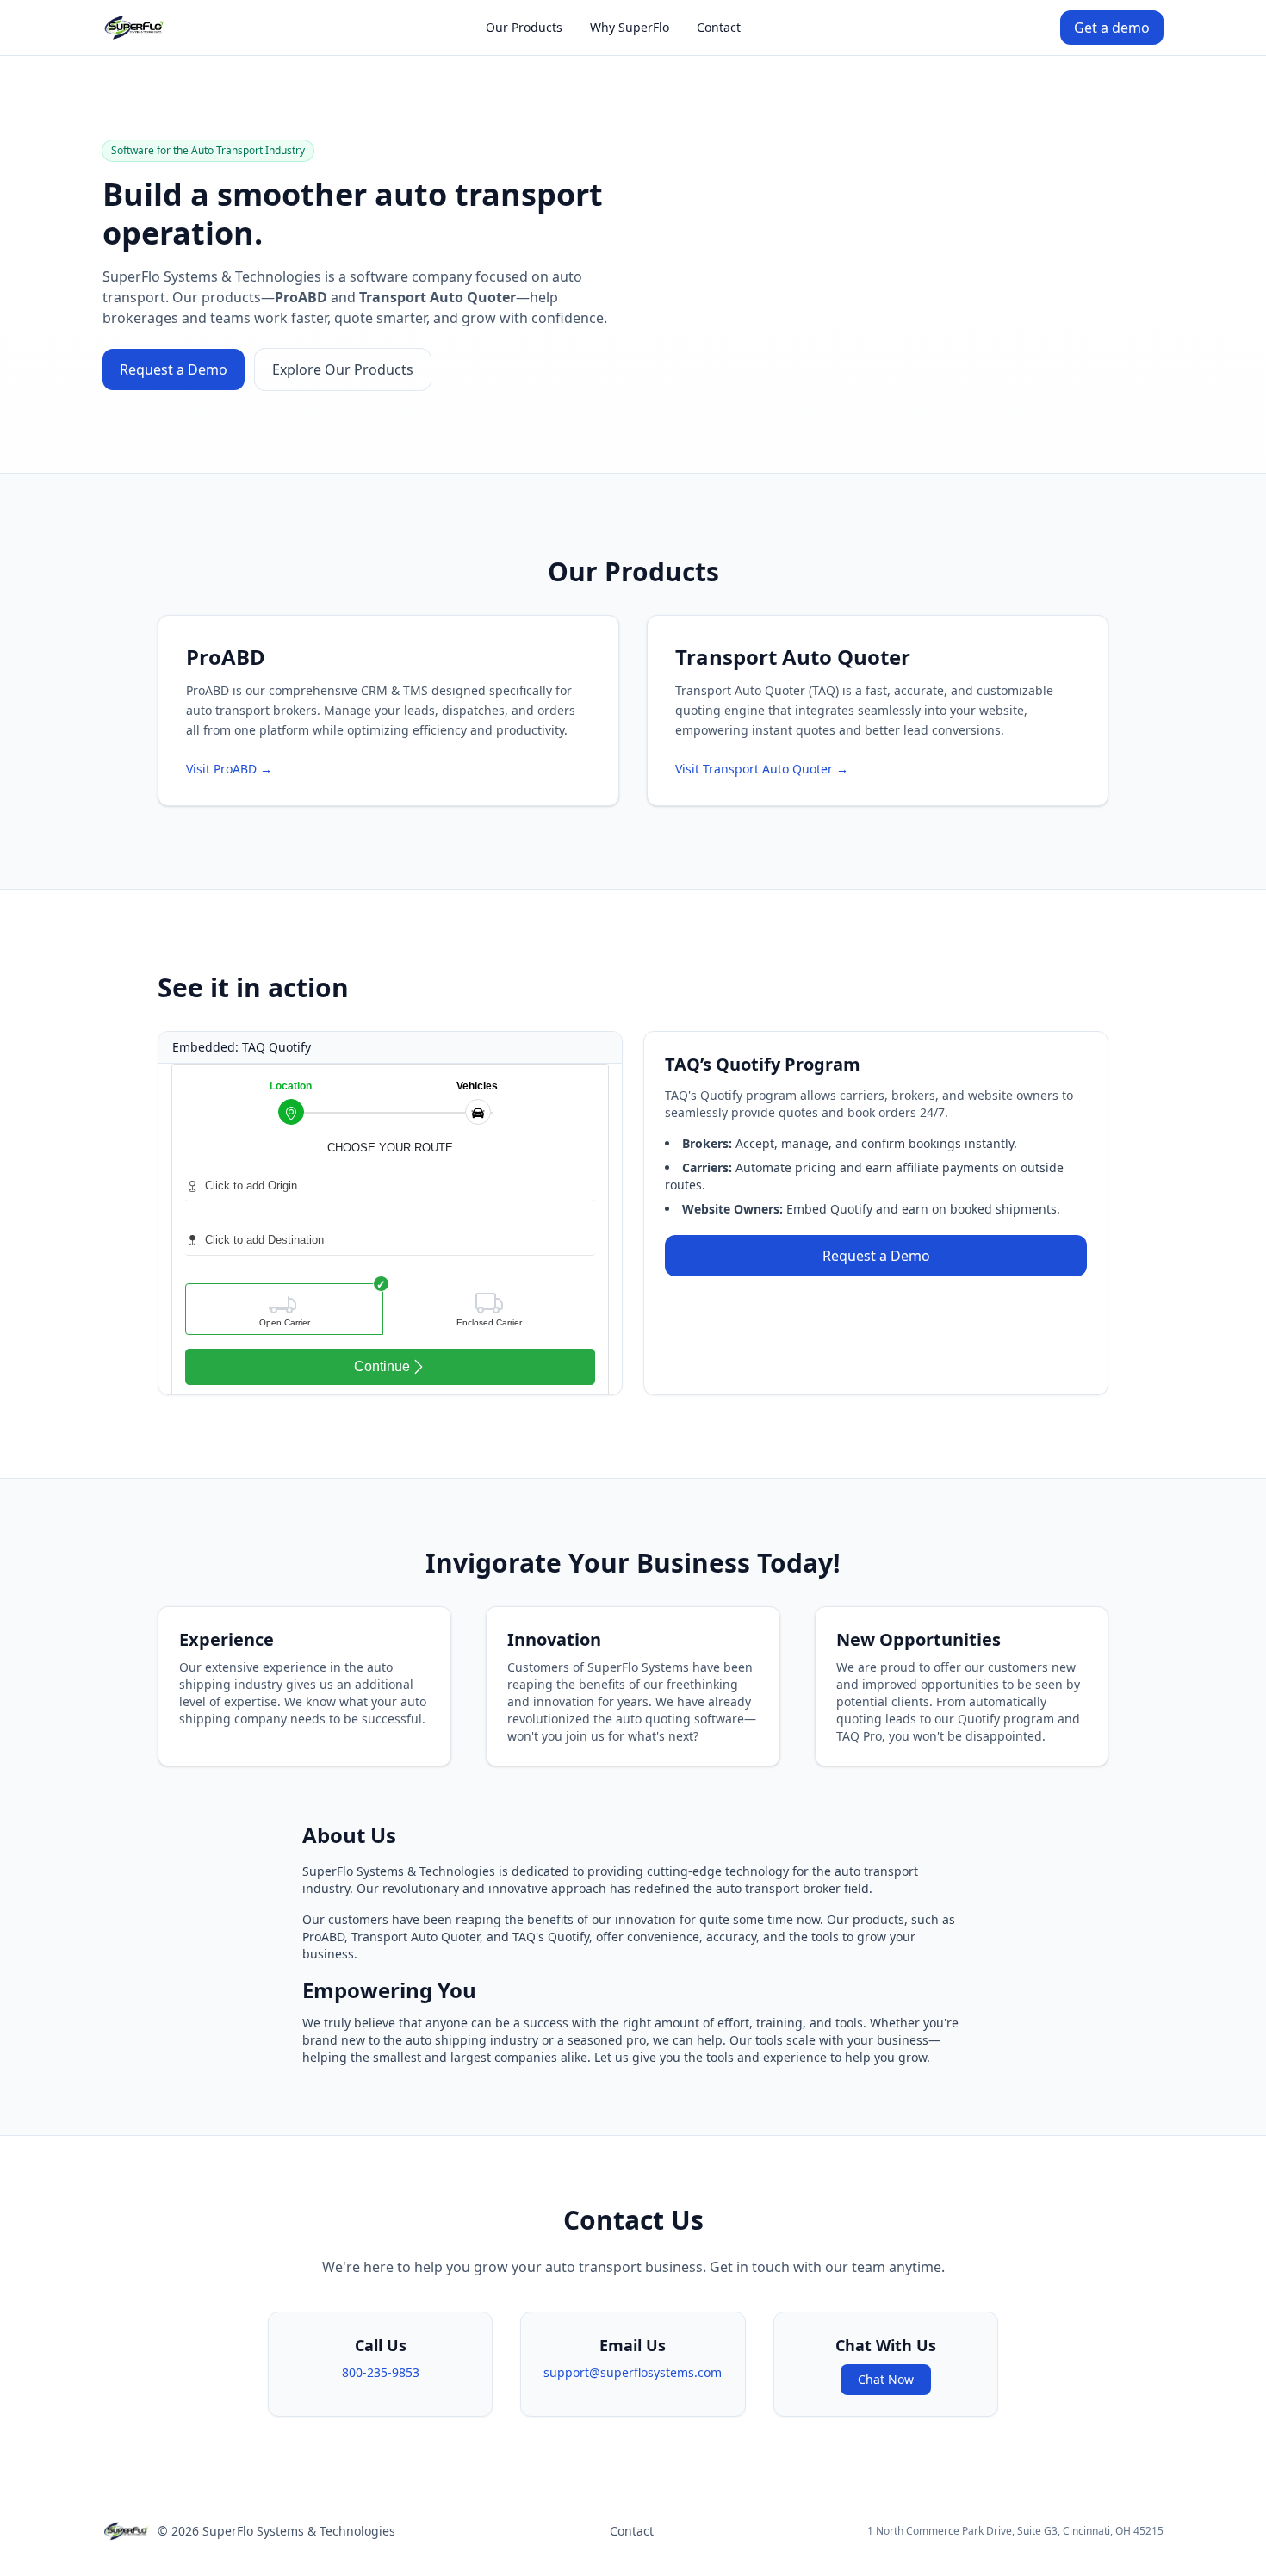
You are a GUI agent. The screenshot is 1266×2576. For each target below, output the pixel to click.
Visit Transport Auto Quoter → (762, 769)
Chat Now (886, 2379)
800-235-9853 (381, 2372)
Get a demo (1112, 28)
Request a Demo (174, 369)
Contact (719, 27)
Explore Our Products (343, 369)
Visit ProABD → (229, 769)
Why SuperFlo (630, 27)
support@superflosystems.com (633, 2372)
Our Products (524, 27)
